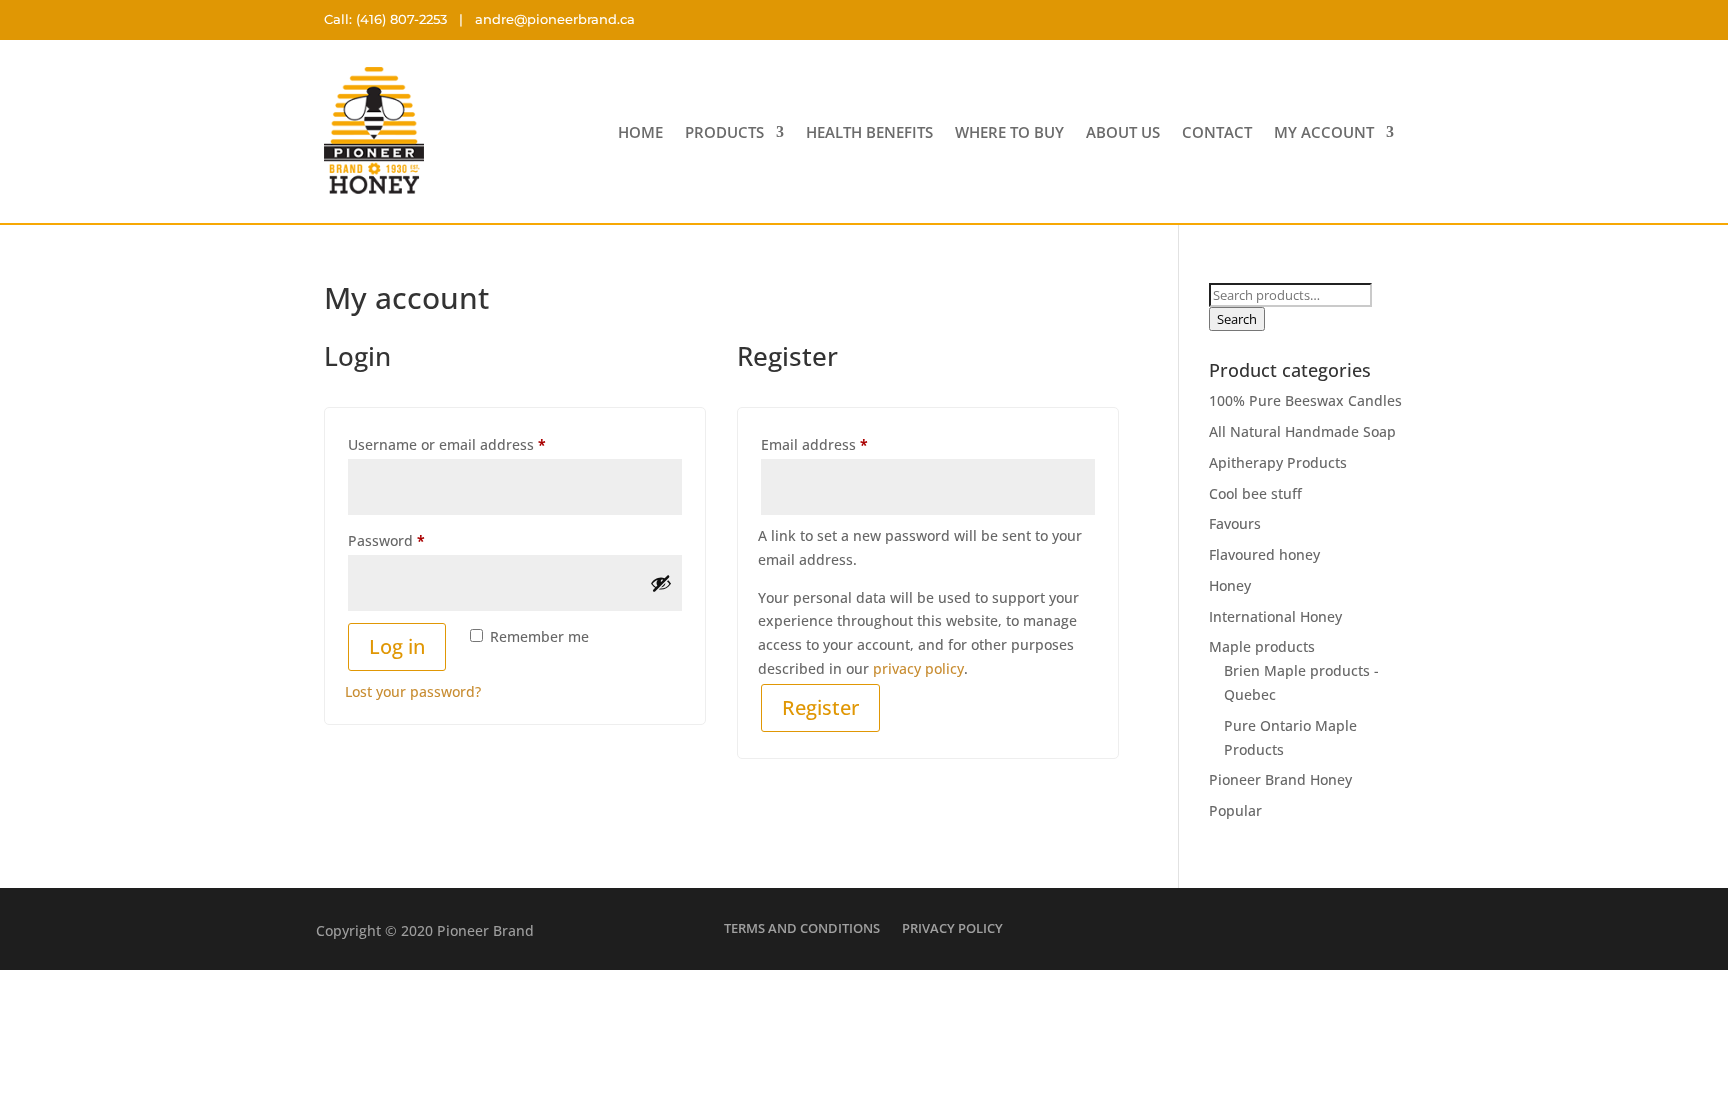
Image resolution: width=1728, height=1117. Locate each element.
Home (640, 133)
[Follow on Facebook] (1339, 20)
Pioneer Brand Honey (1280, 779)
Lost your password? (413, 691)
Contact (1217, 133)
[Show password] (661, 583)
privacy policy (918, 668)
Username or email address (477, 444)
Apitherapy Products (1278, 462)
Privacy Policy (952, 927)
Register (820, 707)
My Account (1324, 133)
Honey (1230, 585)
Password (417, 540)
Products (724, 133)
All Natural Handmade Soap (1302, 431)
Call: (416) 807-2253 (385, 19)
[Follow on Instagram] (1385, 20)
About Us (1123, 133)
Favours (1235, 523)
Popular (1235, 810)
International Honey (1275, 616)
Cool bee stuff (1255, 493)
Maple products (1262, 646)
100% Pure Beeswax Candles (1305, 400)
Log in (397, 646)
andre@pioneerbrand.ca (555, 19)
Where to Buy (1009, 133)
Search (1237, 319)
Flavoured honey (1264, 554)
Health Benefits (869, 133)
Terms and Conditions (802, 927)
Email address (845, 444)
